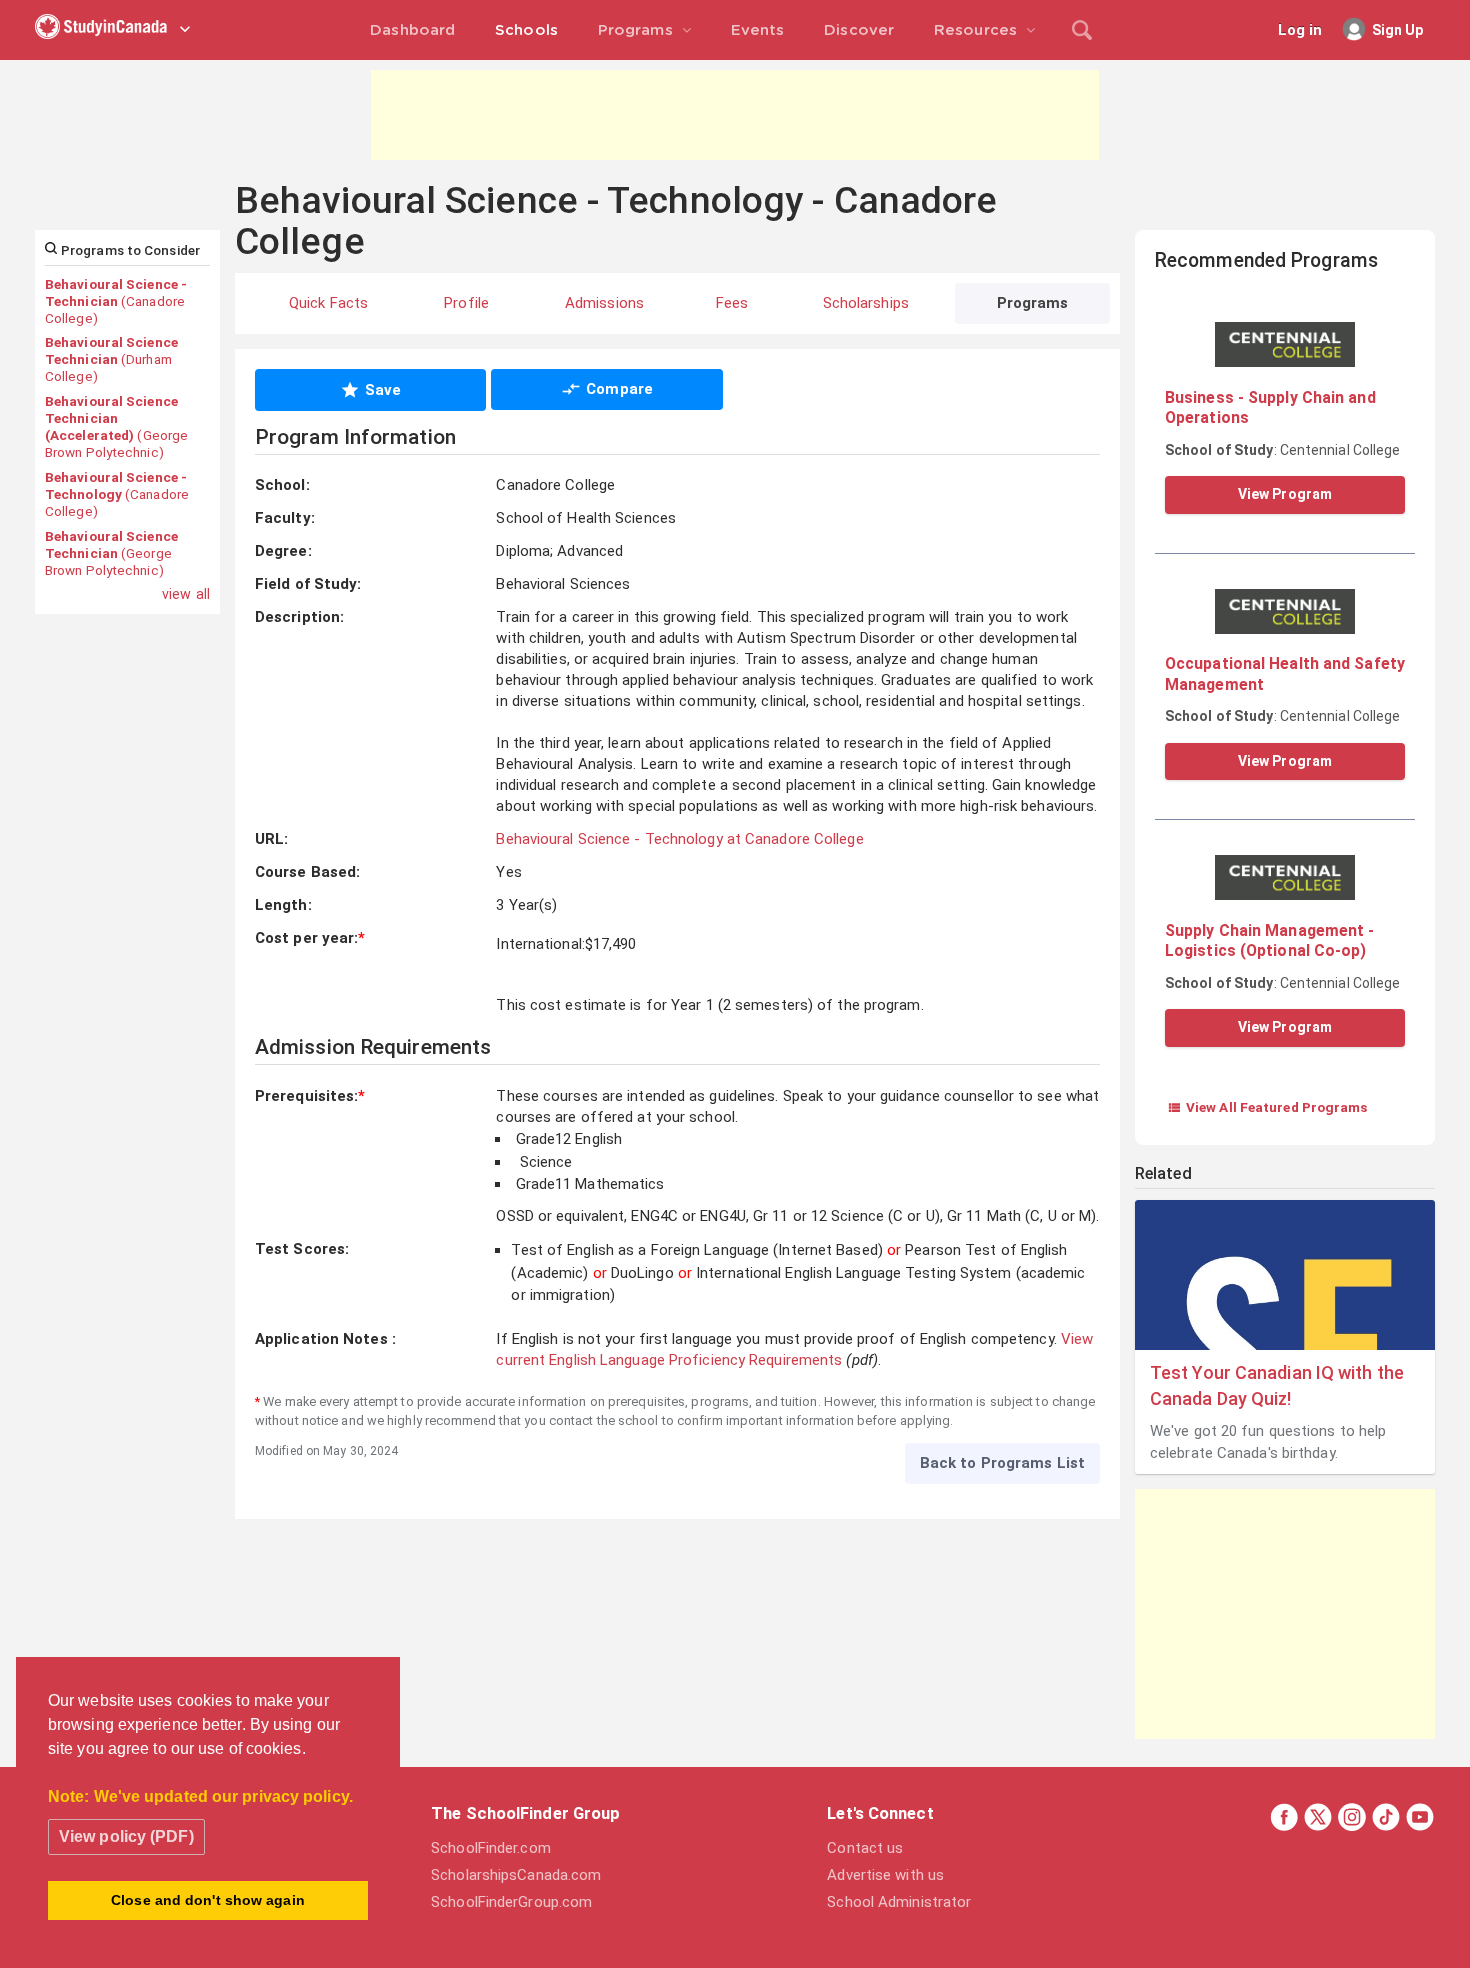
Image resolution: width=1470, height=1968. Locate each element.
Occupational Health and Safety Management (1285, 673)
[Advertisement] (735, 115)
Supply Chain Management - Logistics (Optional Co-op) (1270, 940)
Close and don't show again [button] (208, 1900)
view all (186, 594)
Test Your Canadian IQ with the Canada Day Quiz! (1277, 1385)
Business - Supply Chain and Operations (1270, 407)
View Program (1285, 494)
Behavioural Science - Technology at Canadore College (679, 839)
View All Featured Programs (1267, 1107)
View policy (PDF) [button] (126, 1836)
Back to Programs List (1002, 1463)
